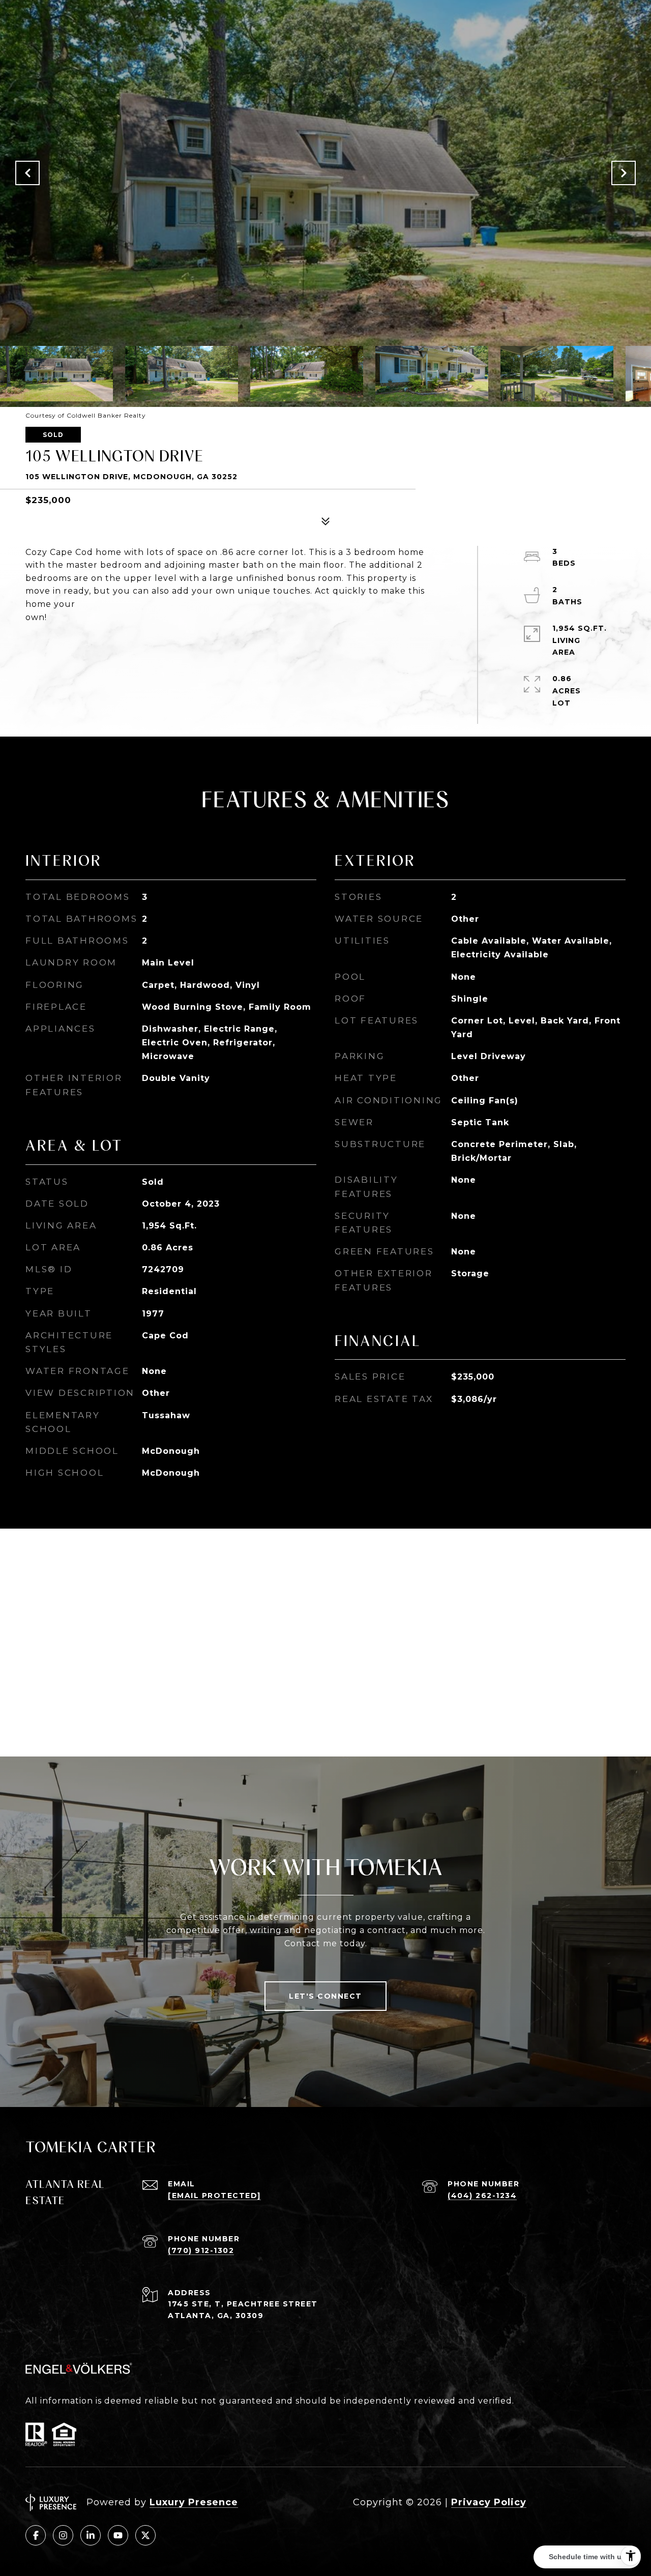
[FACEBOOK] (36, 2535)
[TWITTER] (145, 2535)
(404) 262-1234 (482, 2196)
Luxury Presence (194, 2502)
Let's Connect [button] (325, 1996)
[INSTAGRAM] (63, 2535)
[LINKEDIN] (91, 2535)
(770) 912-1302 (201, 2250)
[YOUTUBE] (118, 2535)
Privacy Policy (489, 2502)
